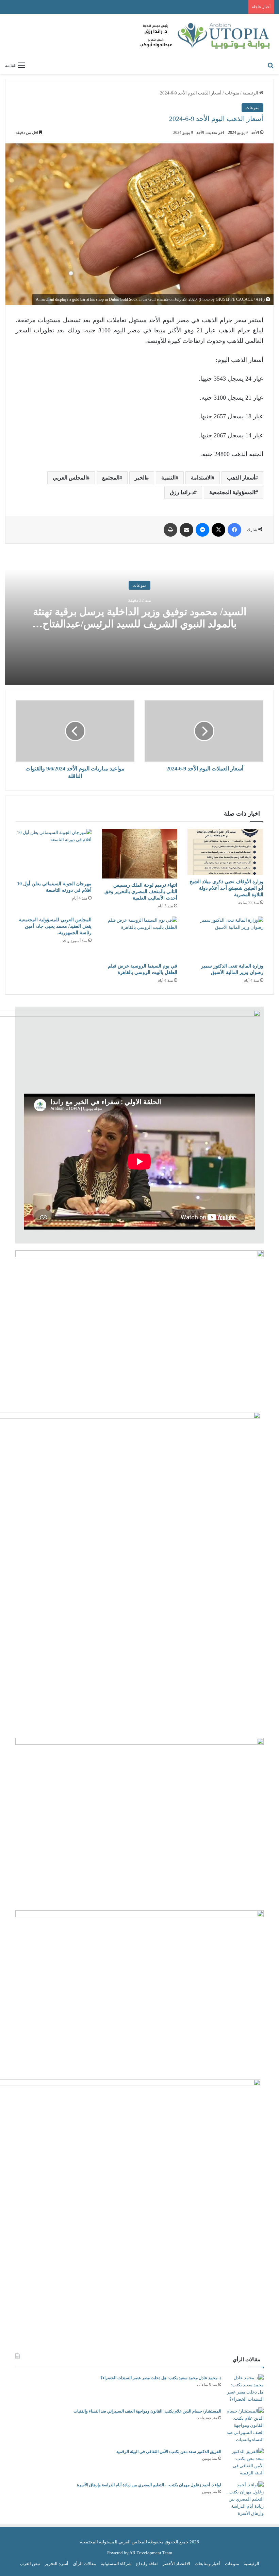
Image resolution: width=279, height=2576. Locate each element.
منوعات (232, 93)
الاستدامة (201, 478)
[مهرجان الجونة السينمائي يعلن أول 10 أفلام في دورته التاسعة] (54, 853)
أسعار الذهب (241, 478)
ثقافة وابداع (147, 2564)
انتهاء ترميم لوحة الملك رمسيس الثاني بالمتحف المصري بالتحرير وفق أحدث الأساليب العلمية (141, 892)
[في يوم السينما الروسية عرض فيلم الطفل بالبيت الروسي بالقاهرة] (140, 938)
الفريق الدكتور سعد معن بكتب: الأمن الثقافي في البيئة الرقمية (169, 2452)
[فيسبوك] (234, 530)
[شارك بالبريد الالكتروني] (186, 530)
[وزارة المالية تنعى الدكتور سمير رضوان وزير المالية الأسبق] (225, 938)
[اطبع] (170, 530)
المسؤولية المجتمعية (232, 492)
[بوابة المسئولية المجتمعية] (206, 36)
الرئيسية (251, 93)
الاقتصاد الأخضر (176, 2564)
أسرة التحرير (56, 2564)
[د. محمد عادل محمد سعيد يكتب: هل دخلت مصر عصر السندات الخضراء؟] (245, 2388)
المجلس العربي (70, 478)
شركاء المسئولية (116, 2564)
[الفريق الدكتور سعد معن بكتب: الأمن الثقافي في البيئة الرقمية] (245, 2462)
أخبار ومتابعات (208, 2564)
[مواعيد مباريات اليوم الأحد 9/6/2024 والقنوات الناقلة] (75, 731)
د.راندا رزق (182, 492)
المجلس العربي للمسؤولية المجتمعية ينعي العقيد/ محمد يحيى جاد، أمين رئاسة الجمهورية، (55, 926)
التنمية (168, 478)
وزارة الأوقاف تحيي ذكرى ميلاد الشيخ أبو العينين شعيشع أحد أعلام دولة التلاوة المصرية (226, 888)
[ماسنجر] (202, 530)
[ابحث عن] (270, 65)
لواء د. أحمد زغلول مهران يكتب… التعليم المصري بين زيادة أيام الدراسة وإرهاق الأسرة (149, 2485)
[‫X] (218, 530)
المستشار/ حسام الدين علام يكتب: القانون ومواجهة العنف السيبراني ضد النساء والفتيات (147, 2411)
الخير (140, 478)
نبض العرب (30, 2564)
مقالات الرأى (85, 2564)
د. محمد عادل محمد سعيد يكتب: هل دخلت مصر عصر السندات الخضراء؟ (161, 2378)
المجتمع (111, 478)
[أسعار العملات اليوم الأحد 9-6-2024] (204, 731)
